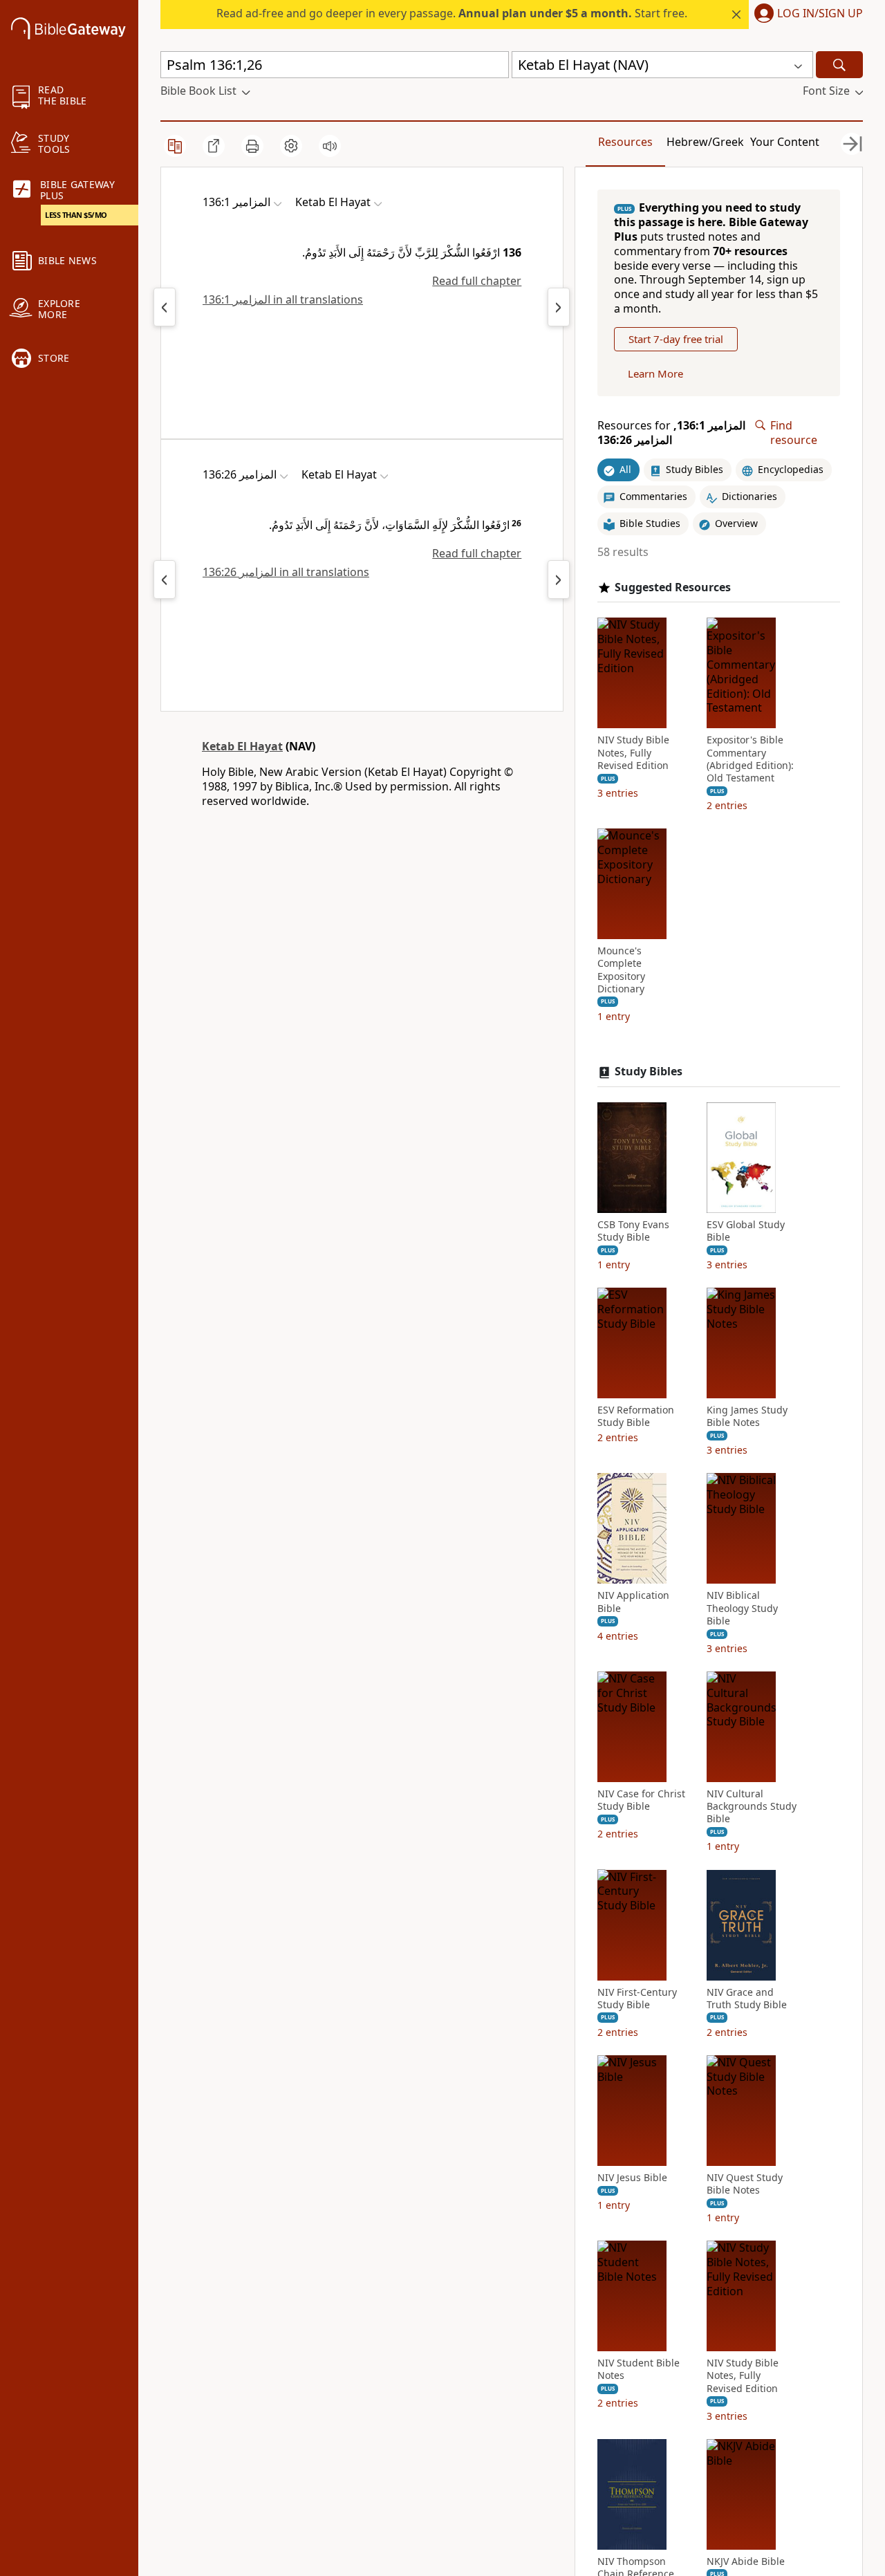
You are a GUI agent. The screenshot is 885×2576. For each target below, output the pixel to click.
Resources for (671, 433)
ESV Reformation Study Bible (636, 1416)
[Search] (839, 65)
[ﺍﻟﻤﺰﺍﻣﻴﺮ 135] (165, 307)
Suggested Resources (673, 587)
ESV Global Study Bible (746, 1231)
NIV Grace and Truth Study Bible (747, 1998)
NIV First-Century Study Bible (637, 1998)
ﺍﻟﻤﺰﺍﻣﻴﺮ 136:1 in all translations (283, 299)
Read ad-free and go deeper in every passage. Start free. (452, 13)
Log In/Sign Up (820, 14)
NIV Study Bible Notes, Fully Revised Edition (633, 752)
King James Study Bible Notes (747, 1416)
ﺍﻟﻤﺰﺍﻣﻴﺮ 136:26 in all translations (286, 572)
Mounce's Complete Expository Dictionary (621, 970)
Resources (625, 142)
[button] (806, 15)
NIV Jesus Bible (632, 2178)
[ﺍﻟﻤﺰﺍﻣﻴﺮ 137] (559, 307)
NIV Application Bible (633, 1602)
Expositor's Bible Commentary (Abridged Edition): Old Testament (750, 759)
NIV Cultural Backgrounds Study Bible (752, 1806)
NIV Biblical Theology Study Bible (742, 1608)
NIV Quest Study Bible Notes (745, 2184)
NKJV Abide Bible (746, 2561)
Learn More (655, 373)
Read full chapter (477, 281)
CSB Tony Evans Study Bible (633, 1231)
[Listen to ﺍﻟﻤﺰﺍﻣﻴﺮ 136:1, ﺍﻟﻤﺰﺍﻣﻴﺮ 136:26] (330, 146)
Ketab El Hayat (242, 746)
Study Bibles (649, 1072)
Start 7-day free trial (676, 339)
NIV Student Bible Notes (639, 2369)
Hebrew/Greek (705, 142)
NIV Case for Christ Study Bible (641, 1800)
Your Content (785, 142)
